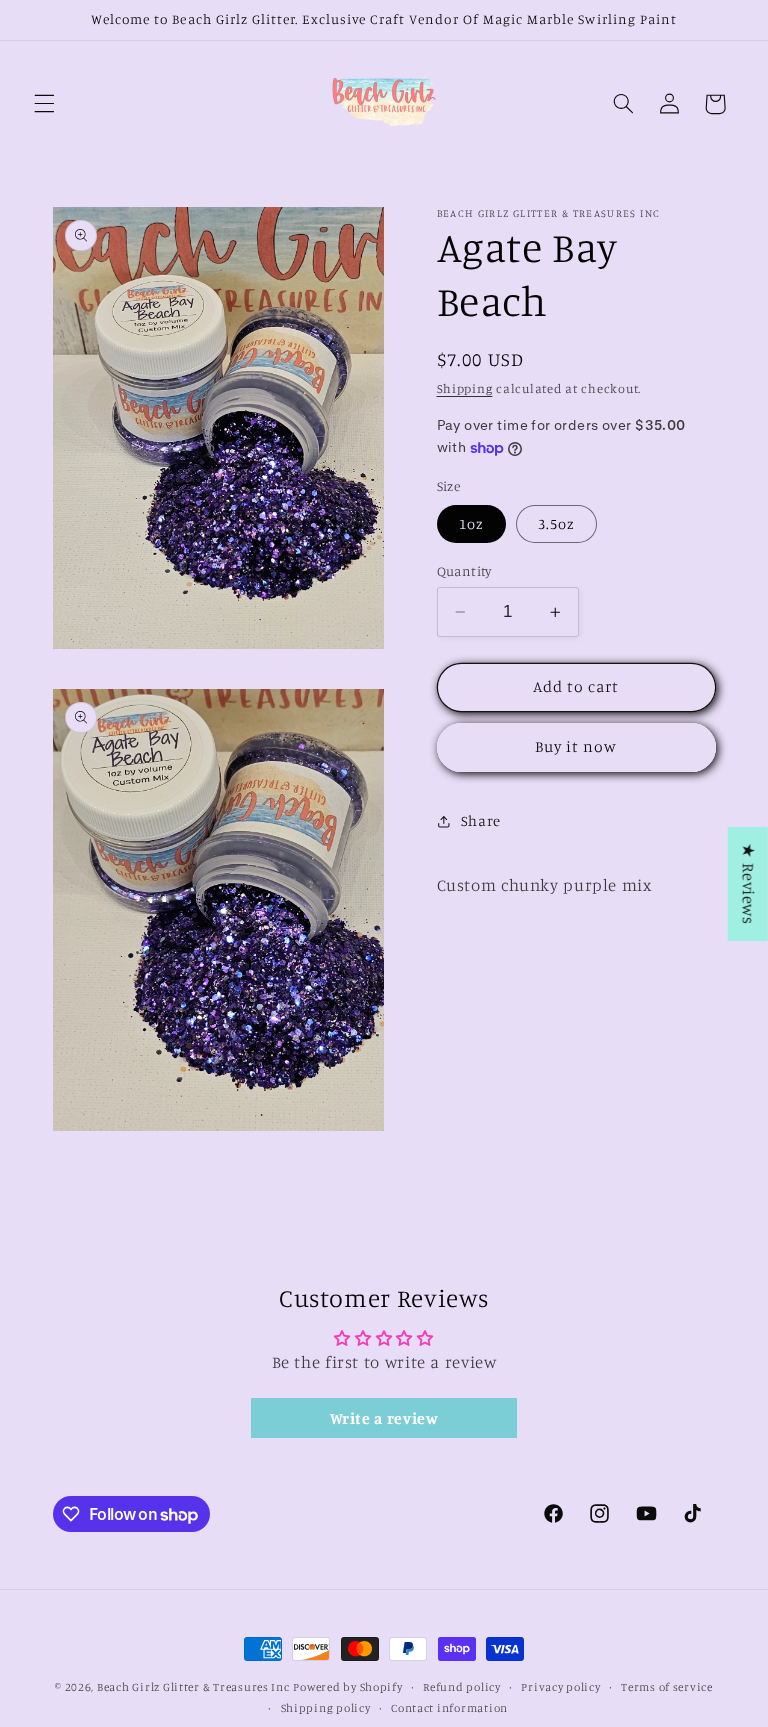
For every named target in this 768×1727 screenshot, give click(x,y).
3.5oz (556, 523)
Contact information (449, 1708)
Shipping (465, 388)
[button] (44, 104)
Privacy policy (560, 1687)
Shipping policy (326, 1708)
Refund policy (462, 1687)
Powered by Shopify (347, 1687)
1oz (471, 523)
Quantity (464, 571)
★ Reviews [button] (749, 883)
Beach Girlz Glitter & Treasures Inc (193, 1687)
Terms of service (667, 1687)
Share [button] (481, 820)
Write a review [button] (384, 1418)
